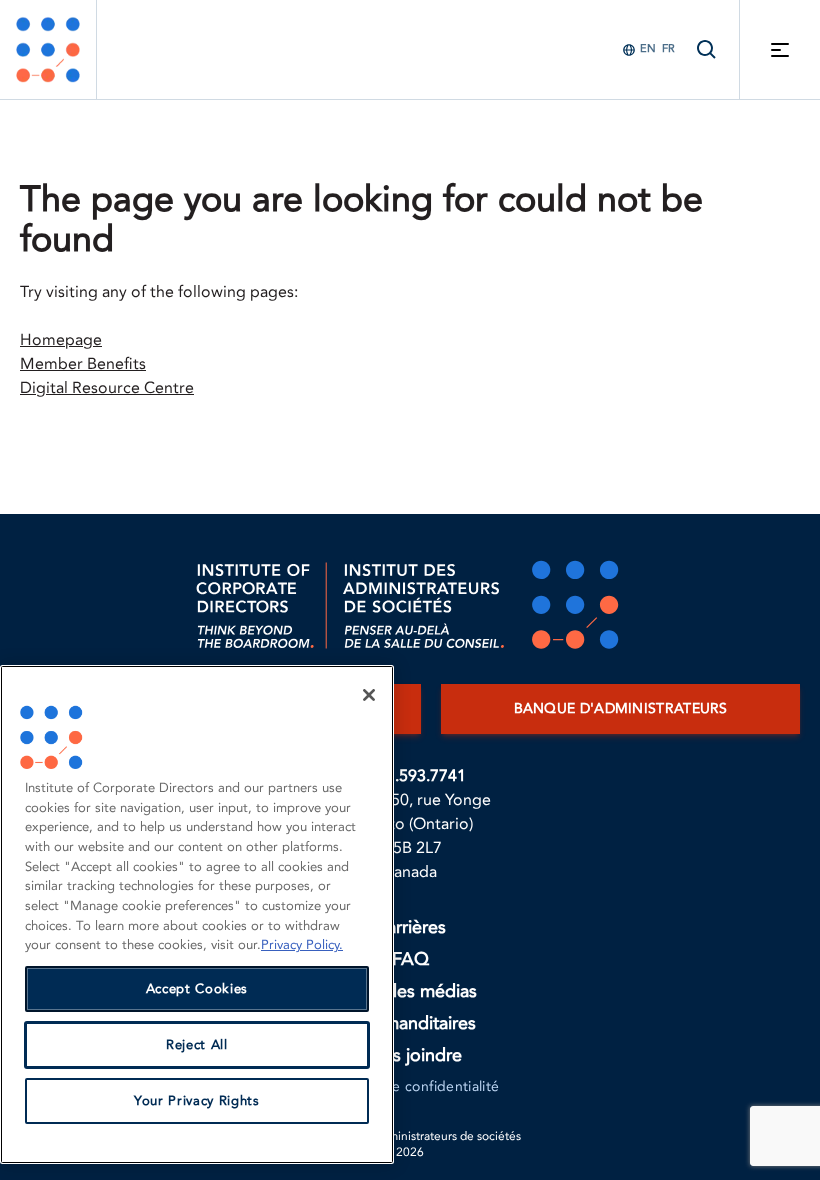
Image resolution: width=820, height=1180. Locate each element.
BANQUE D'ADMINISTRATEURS (621, 708)
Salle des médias (410, 991)
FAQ (410, 959)
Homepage (61, 340)
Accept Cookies (197, 989)
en (648, 48)
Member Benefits (83, 364)
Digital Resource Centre (107, 388)
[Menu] (780, 49)
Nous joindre (410, 1055)
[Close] (369, 695)
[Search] (707, 49)
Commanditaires (410, 1023)
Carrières (410, 927)
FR (668, 48)
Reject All (197, 1045)
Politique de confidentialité (410, 1086)
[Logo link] (48, 49)
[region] (197, 914)
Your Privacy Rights (196, 1101)
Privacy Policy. (302, 945)
